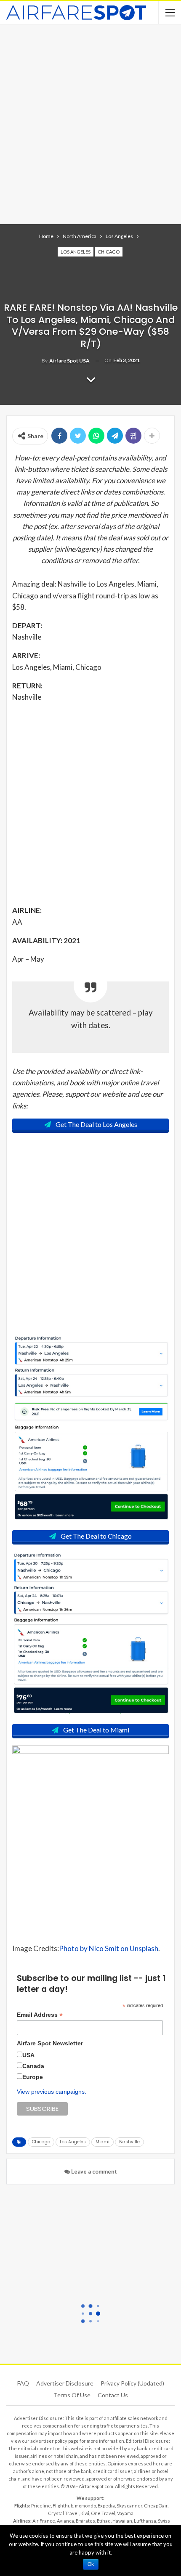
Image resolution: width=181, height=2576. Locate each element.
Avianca (65, 2521)
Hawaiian (122, 2521)
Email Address (40, 2015)
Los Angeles (76, 252)
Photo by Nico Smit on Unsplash (109, 1948)
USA (28, 2055)
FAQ (23, 2383)
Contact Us (113, 2395)
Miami (102, 2142)
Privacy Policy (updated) (132, 2383)
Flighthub (63, 2506)
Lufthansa (145, 2521)
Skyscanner (129, 2506)
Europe (33, 2077)
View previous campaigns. (52, 2092)
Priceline (41, 2506)
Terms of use (72, 2395)
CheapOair (156, 2506)
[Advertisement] (90, 123)
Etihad (104, 2521)
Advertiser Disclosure (65, 2383)
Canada (33, 2066)
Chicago (109, 252)
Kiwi (85, 2513)
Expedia (106, 2506)
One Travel (103, 2513)
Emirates (85, 2521)
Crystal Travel (63, 2513)
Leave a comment (93, 2171)
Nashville (129, 2142)
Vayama (125, 2513)
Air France (44, 2521)
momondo (85, 2506)
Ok (91, 2564)
